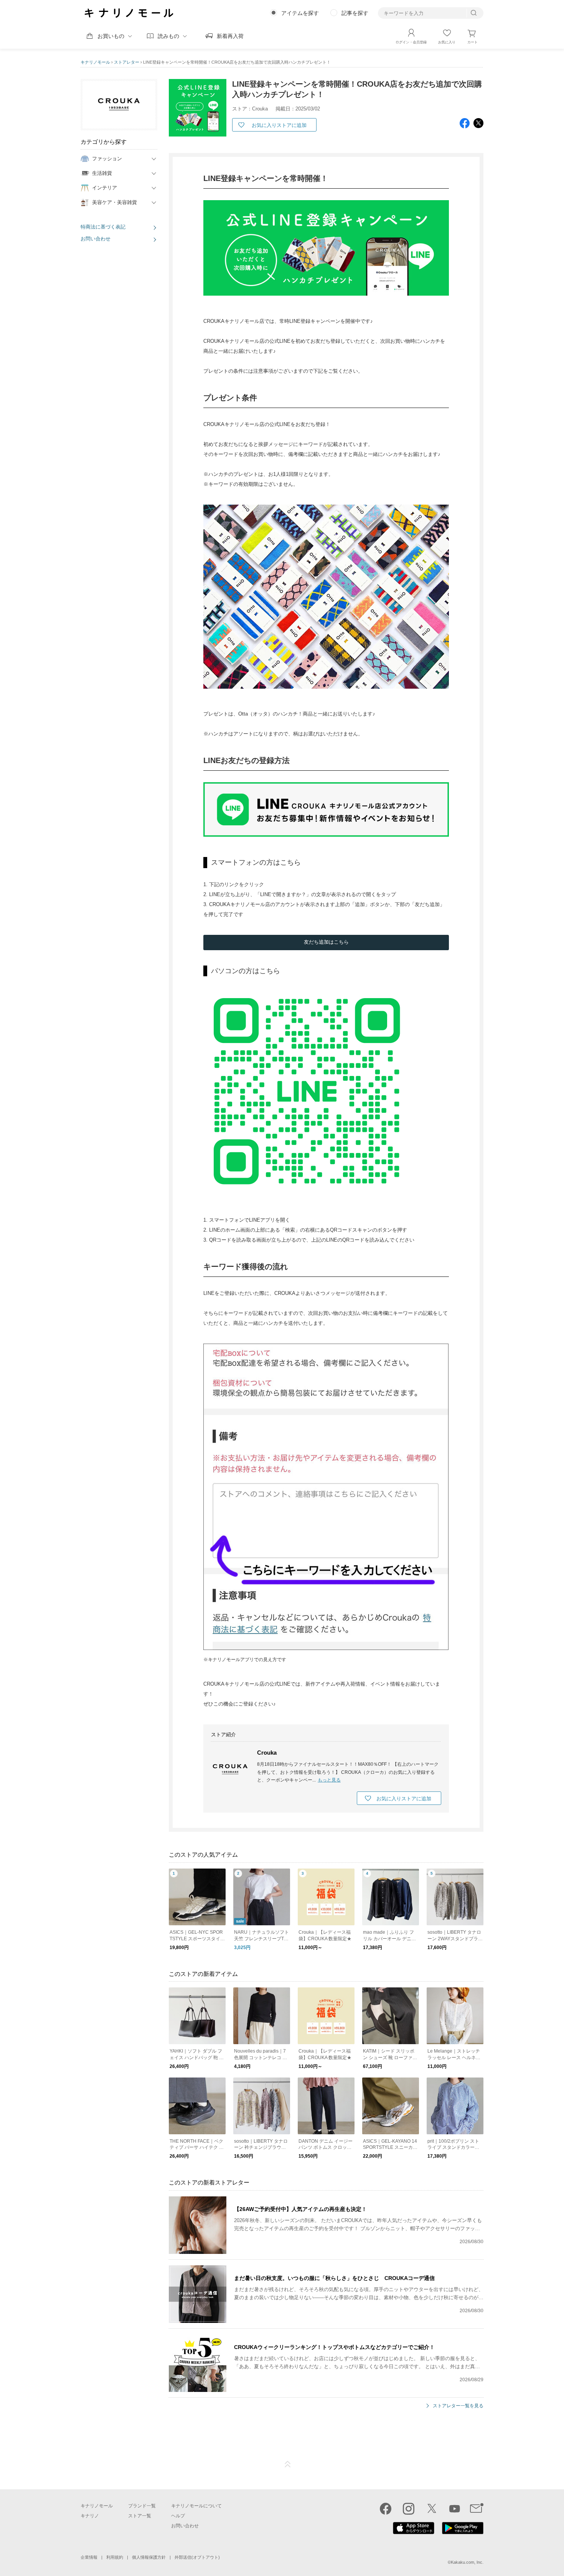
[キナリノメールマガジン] (477, 2509)
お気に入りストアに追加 (279, 125)
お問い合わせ (96, 239)
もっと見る (329, 1780)
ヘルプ (178, 2516)
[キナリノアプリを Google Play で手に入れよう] (463, 2532)
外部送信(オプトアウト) (197, 2557)
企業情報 (89, 2557)
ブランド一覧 (142, 2506)
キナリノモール (95, 62)
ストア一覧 (140, 2516)
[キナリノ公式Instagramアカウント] (409, 2509)
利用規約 (115, 2557)
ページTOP (288, 2464)
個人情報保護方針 (149, 2557)
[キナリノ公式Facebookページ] (386, 2509)
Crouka (267, 1753)
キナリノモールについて (196, 2506)
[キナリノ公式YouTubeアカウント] (455, 2509)
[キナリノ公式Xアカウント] (432, 2509)
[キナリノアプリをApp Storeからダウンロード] (414, 2532)
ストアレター (127, 62)
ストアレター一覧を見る (458, 2406)
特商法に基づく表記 (103, 227)
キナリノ (90, 2516)
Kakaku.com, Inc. (467, 2562)
